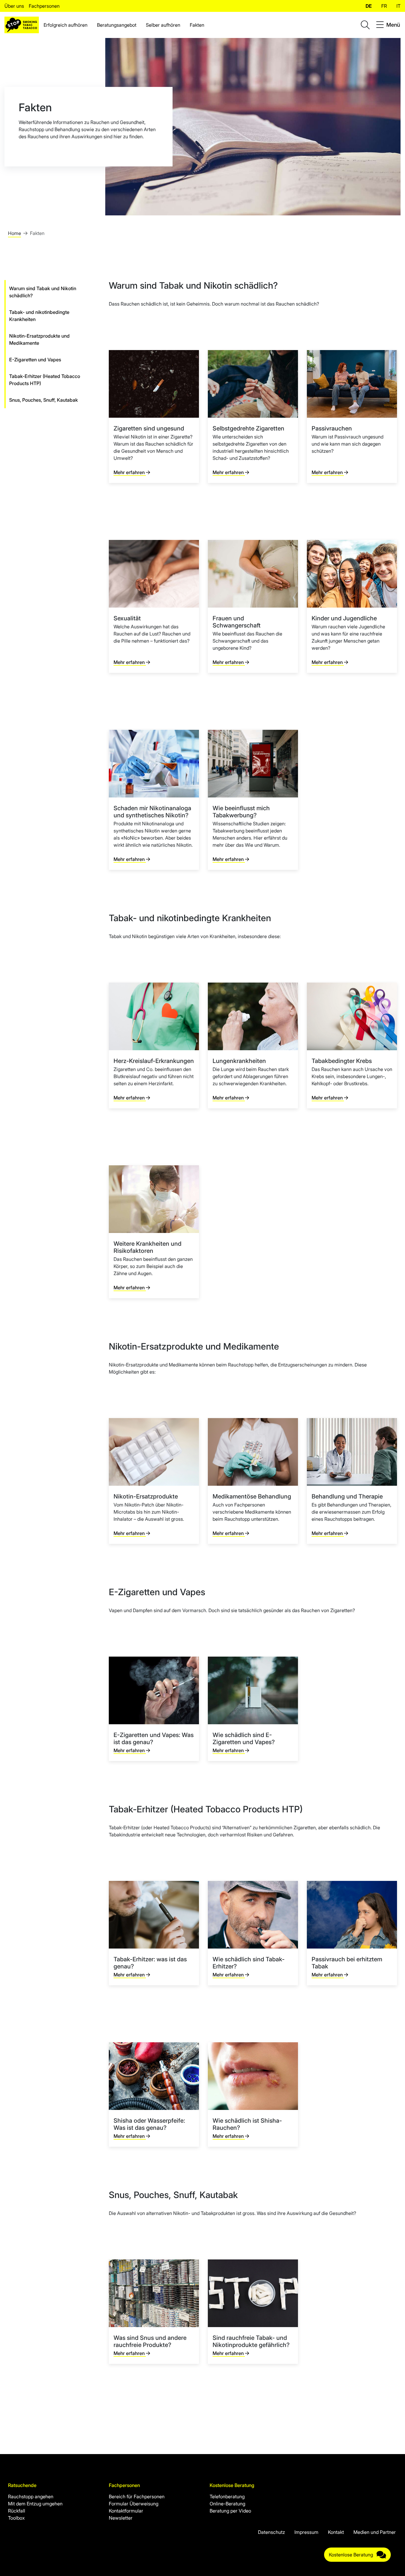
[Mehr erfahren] (154, 417)
